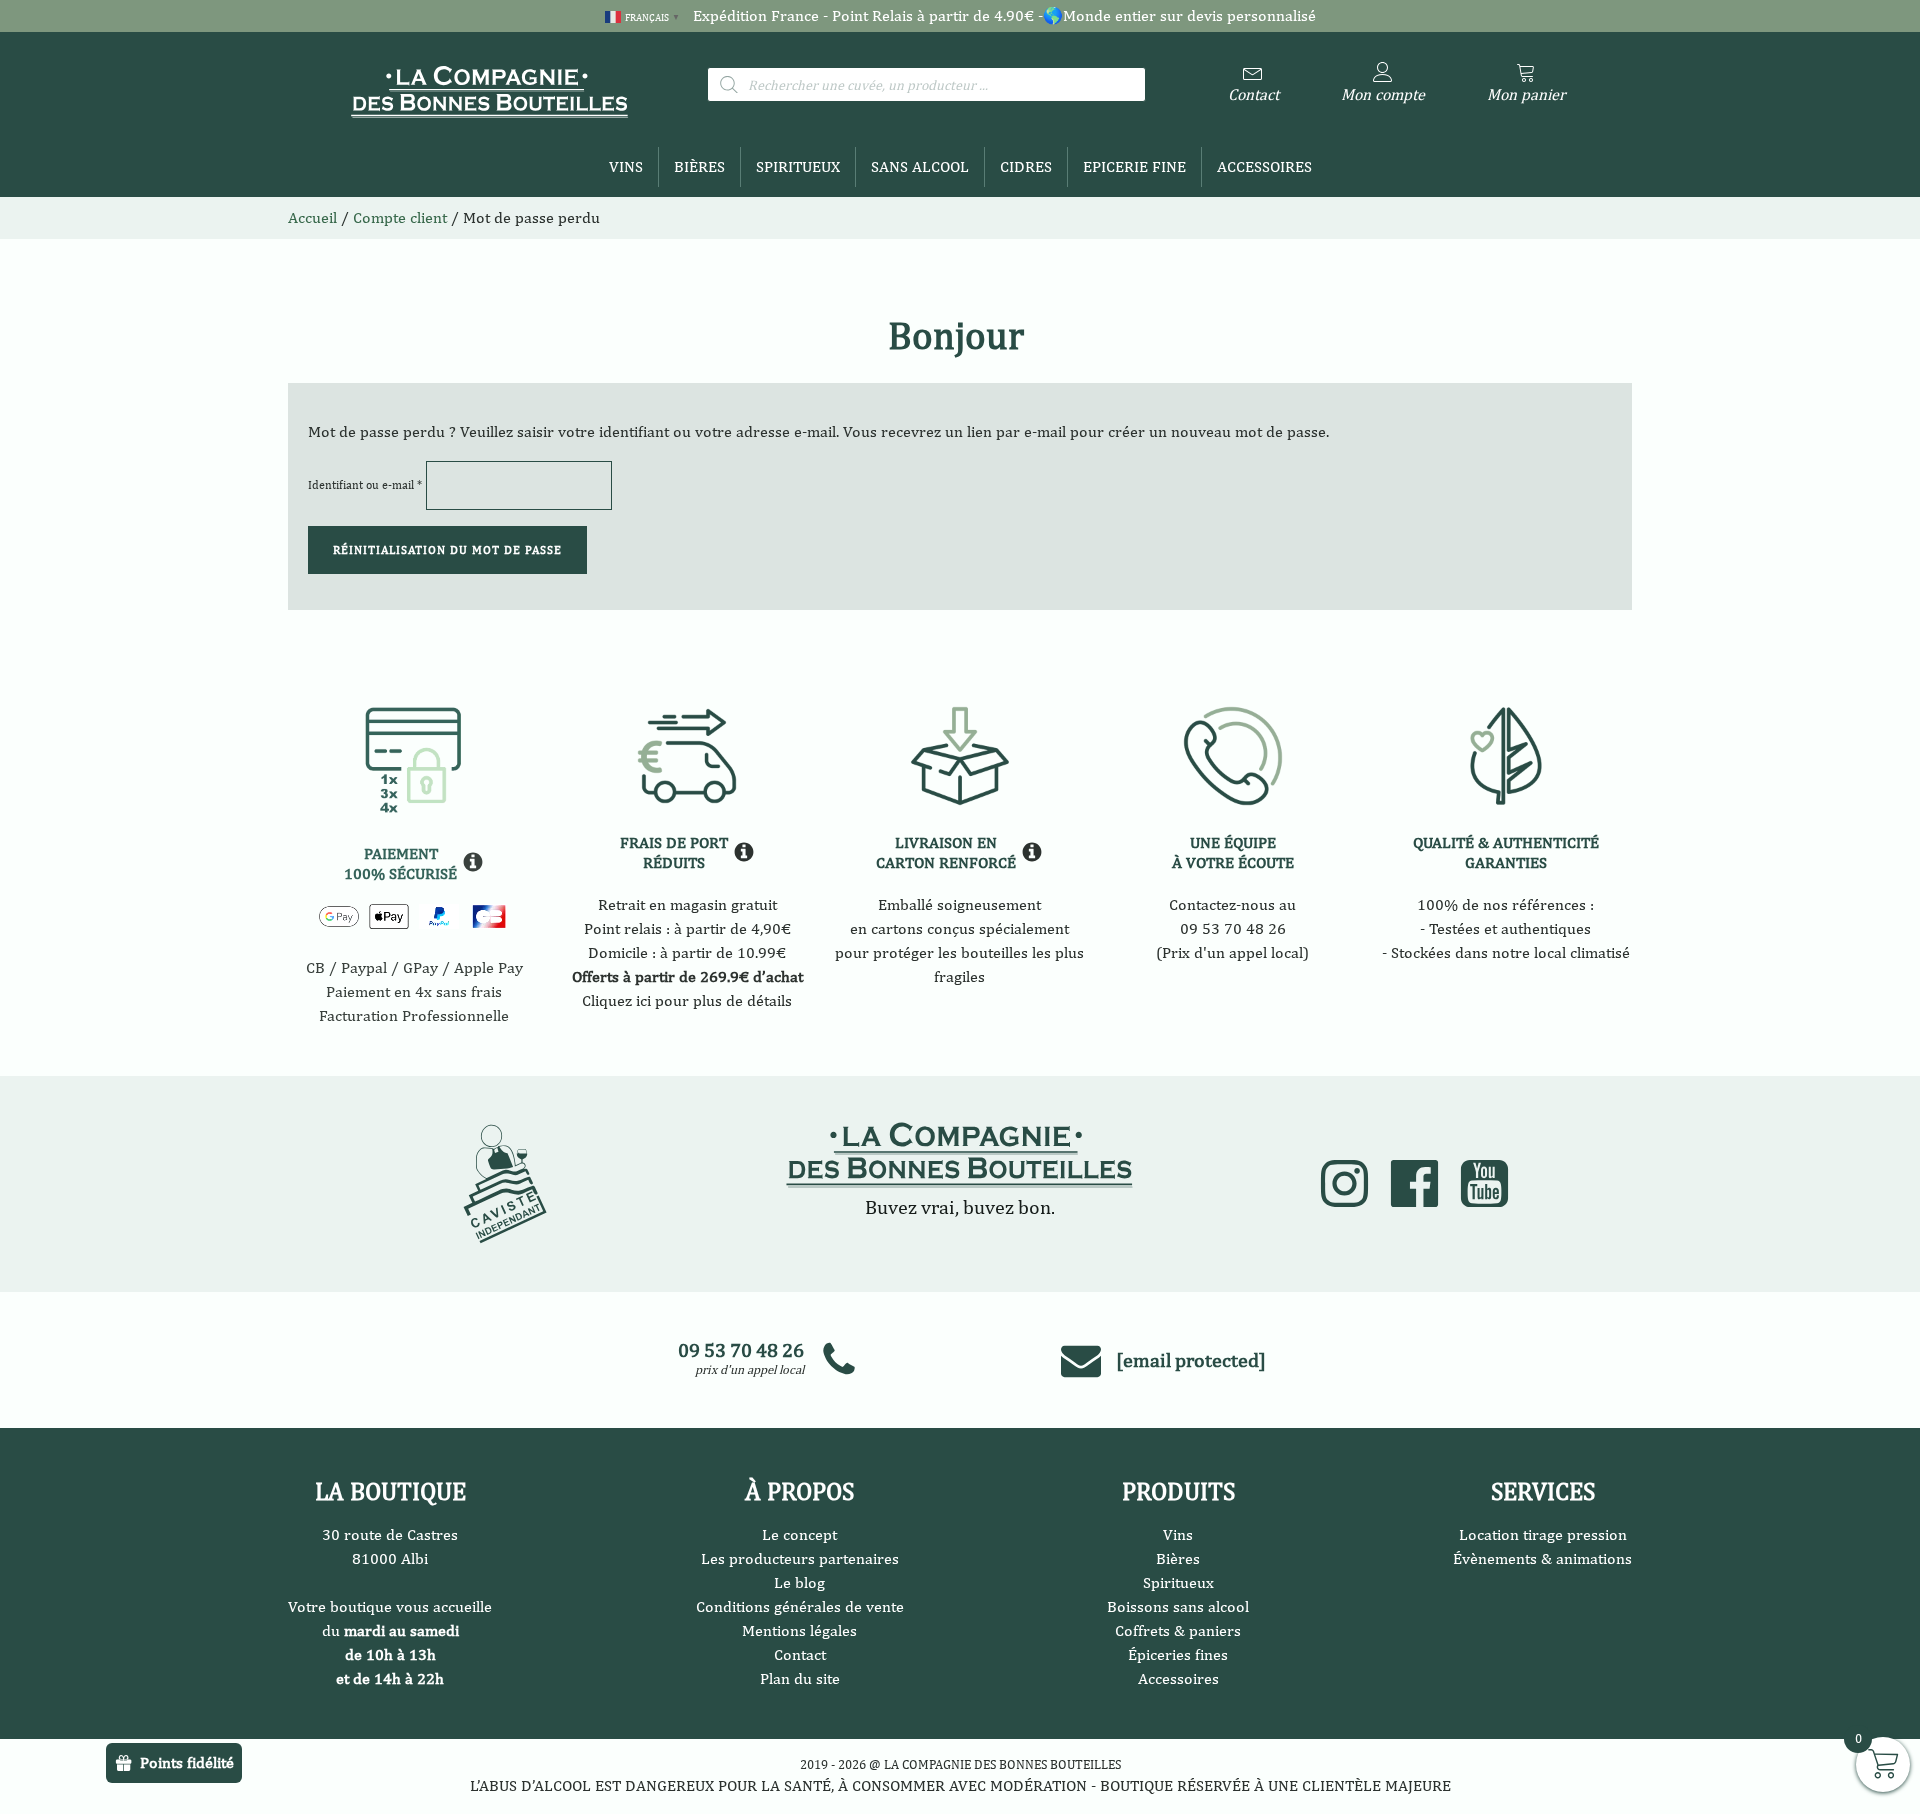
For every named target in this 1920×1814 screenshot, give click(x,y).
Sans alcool (920, 166)
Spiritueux (798, 166)
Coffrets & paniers (1178, 1630)
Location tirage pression (1543, 1534)
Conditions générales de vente (800, 1606)
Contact (800, 1654)
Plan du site (800, 1678)
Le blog (799, 1582)
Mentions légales (799, 1630)
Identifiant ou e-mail (365, 485)
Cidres (1026, 166)
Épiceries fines (1178, 1654)
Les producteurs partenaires (800, 1558)
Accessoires (1264, 166)
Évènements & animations (1542, 1558)
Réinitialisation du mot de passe (447, 550)
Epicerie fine (1134, 166)
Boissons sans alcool (1178, 1606)
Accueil (312, 217)
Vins (626, 166)
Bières (699, 166)
